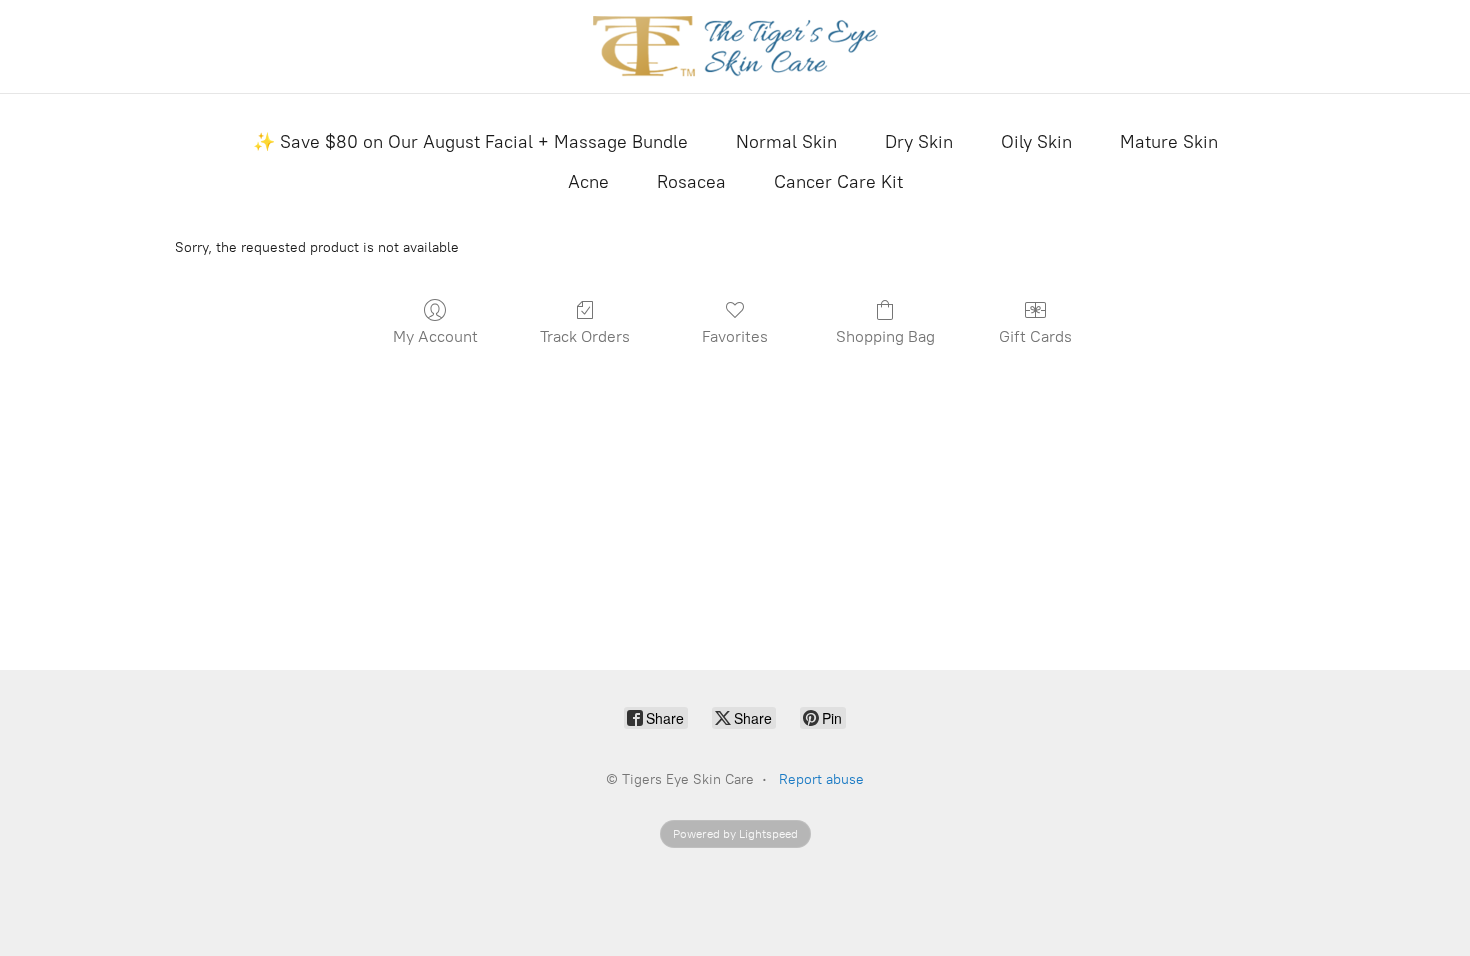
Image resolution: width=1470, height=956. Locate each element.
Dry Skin (919, 142)
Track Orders (585, 336)
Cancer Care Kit (838, 182)
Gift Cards (1035, 336)
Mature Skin (1169, 142)
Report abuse (821, 779)
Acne (588, 182)
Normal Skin (786, 142)
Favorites (735, 336)
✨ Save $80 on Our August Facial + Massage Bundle (470, 142)
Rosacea (691, 182)
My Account (435, 336)
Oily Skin (1036, 142)
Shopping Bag (885, 336)
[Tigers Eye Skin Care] (735, 46)
